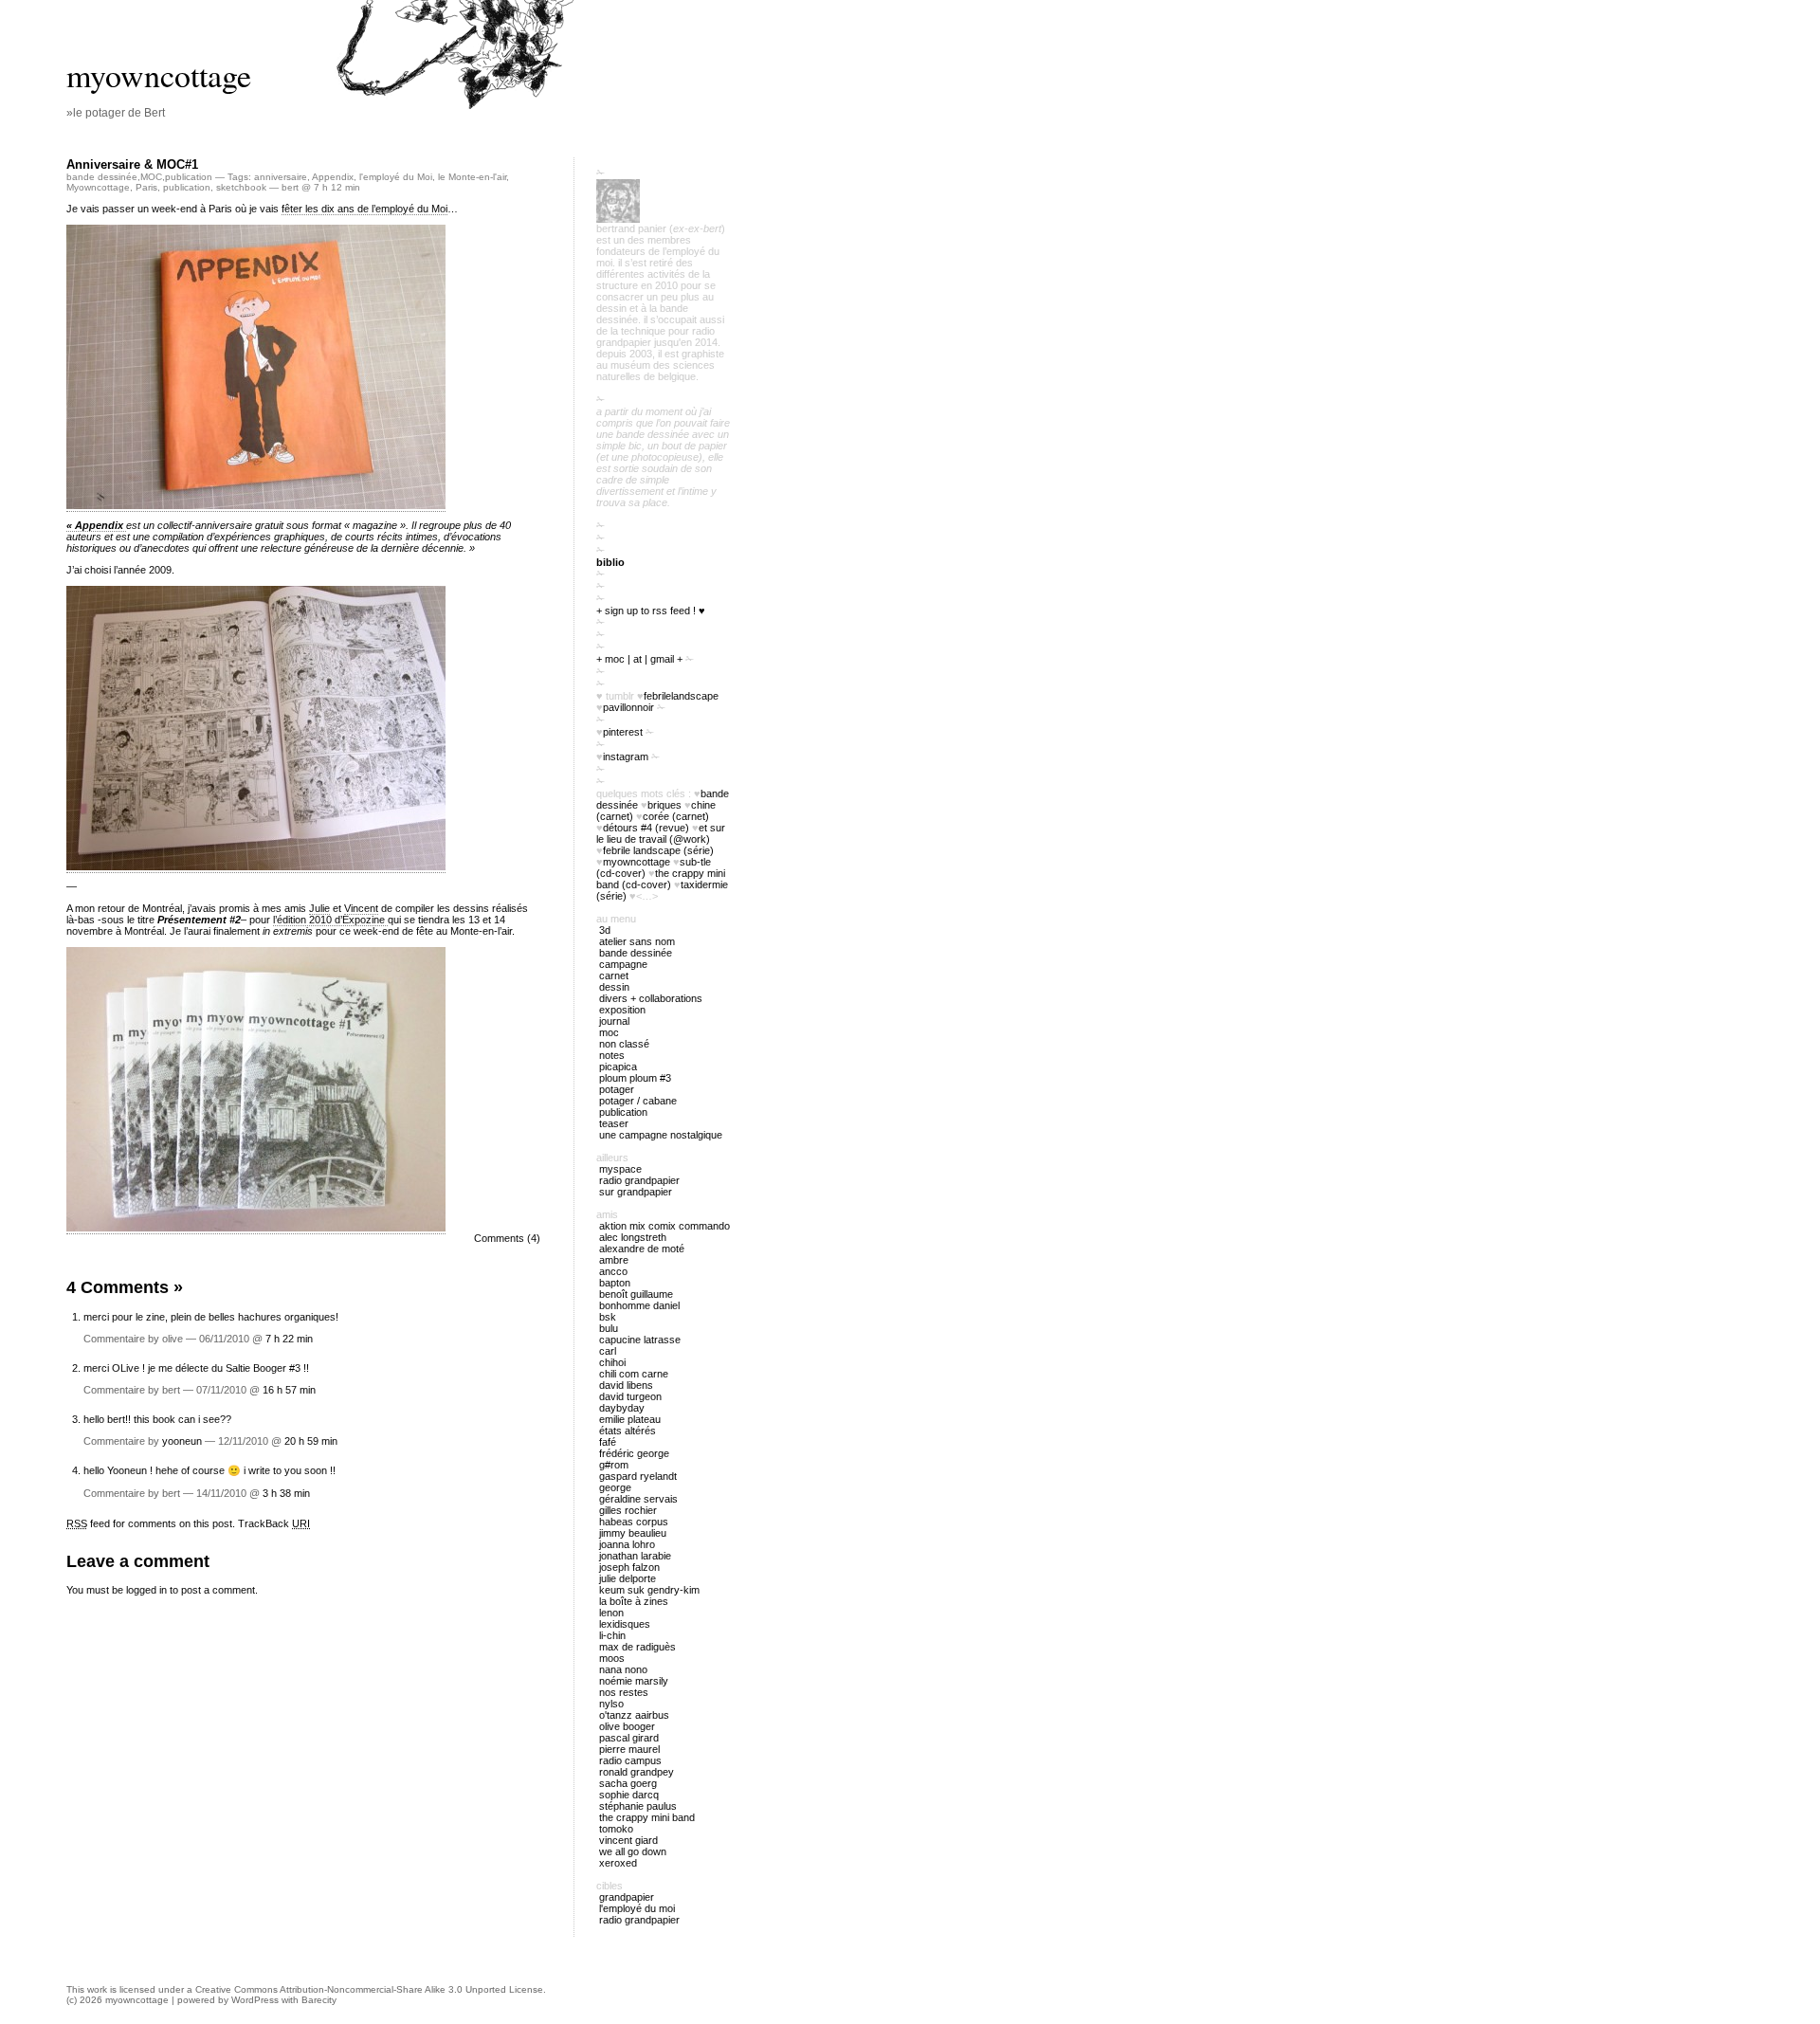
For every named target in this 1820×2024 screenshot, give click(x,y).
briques (664, 805)
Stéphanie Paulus (638, 1806)
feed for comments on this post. (151, 1523)
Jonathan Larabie (635, 1556)
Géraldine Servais (638, 1499)
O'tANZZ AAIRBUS (634, 1715)
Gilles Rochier (628, 1510)
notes (612, 1055)
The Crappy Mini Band (647, 1817)
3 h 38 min (286, 1493)
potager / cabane (638, 1101)
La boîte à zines (634, 1601)
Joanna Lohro (627, 1544)
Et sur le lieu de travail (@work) (661, 833)
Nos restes (624, 1692)
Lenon (611, 1613)
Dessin (614, 987)
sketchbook (241, 187)
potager (617, 1089)
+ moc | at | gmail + (639, 659)
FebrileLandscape (681, 696)
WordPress (255, 2000)
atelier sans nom (637, 941)
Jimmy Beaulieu (633, 1533)
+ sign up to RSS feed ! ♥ (651, 611)
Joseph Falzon (629, 1567)
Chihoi (612, 1362)
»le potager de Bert (116, 113)
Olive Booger (627, 1726)
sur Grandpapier (636, 1192)
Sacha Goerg (628, 1783)
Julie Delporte (628, 1578)
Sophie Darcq (629, 1795)
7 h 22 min (289, 1339)
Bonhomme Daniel (639, 1305)
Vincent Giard (628, 1840)
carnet (614, 976)
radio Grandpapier (639, 1180)
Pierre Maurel (629, 1749)
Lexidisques (625, 1624)
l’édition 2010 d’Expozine (330, 920)
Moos (612, 1658)
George (615, 1487)
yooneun (182, 1441)
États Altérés (628, 1431)
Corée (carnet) (676, 816)
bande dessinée (102, 177)
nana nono (623, 1669)
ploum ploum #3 (635, 1078)
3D (605, 930)
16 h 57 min (289, 1390)
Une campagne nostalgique (661, 1135)
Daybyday (622, 1408)
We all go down (633, 1851)
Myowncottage (98, 187)
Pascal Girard (629, 1738)
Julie (319, 908)
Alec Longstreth (633, 1237)
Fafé (608, 1442)
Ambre (614, 1260)
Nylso (611, 1704)
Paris (146, 187)
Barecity (319, 2000)
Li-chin (612, 1635)
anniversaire (281, 177)
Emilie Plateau (630, 1419)
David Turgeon (630, 1396)
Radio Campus (630, 1760)
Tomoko (616, 1829)
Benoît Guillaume (636, 1294)
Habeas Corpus (634, 1522)
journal (614, 1021)
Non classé (624, 1044)
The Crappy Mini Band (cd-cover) (661, 879)
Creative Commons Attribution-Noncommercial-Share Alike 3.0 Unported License (369, 1989)
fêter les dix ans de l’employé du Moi (364, 209)
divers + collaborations (651, 998)
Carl (608, 1351)
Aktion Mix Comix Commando (664, 1226)
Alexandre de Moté (642, 1249)
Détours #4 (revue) (646, 828)
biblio (610, 562)
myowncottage (159, 75)
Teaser (614, 1123)
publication (189, 177)
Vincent (361, 908)
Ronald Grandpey (637, 1772)
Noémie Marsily (634, 1681)
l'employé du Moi (396, 177)
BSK (608, 1317)
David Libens (626, 1385)
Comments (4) (507, 1238)
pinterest (623, 732)
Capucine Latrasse (640, 1340)
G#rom (614, 1465)
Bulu (609, 1328)
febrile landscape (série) (658, 850)
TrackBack (274, 1523)
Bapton (615, 1283)
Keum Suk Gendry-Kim (649, 1590)
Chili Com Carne (634, 1374)
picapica (618, 1067)
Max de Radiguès (637, 1647)
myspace (620, 1169)
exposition (622, 1010)
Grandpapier (627, 1897)
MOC (151, 177)
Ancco (613, 1271)
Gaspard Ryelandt (638, 1476)
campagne (623, 964)
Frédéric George (634, 1453)
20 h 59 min (311, 1441)
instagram (626, 757)
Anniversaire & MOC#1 (132, 164)
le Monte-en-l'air (472, 177)
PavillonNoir (628, 707)
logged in (146, 1590)
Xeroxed (618, 1863)
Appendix (333, 177)
